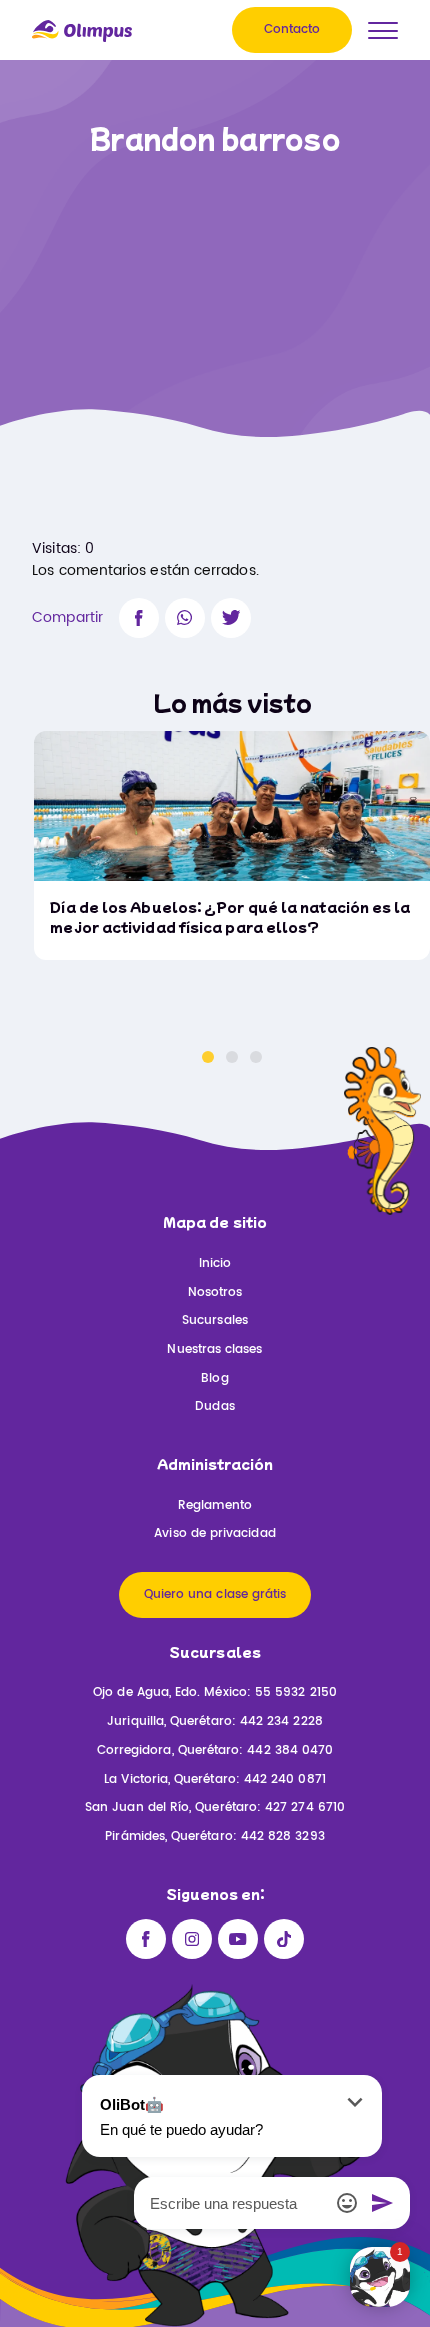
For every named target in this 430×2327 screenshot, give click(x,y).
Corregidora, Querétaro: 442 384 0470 (215, 1750)
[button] (208, 1057)
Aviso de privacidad (214, 1533)
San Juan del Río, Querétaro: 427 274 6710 (215, 1807)
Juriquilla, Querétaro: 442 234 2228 (214, 1721)
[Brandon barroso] (139, 618)
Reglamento (215, 1505)
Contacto (292, 29)
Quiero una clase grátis (215, 1594)
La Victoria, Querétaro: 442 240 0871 (215, 1779)
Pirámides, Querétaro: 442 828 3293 (214, 1836)
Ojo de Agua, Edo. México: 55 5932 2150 (215, 1692)
